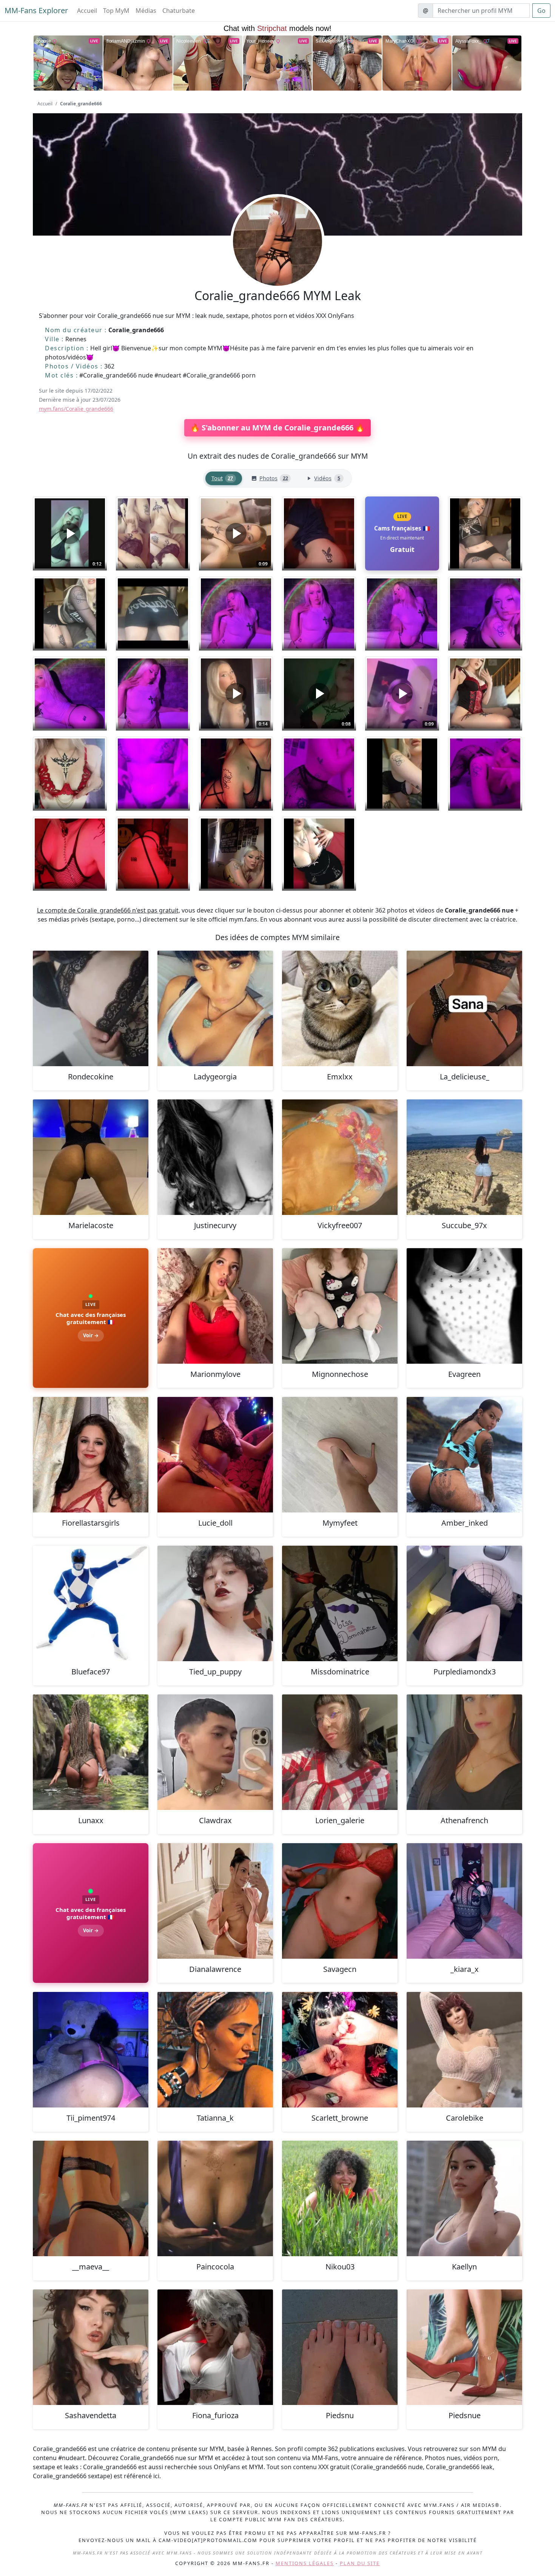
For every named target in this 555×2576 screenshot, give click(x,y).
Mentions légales (305, 2563)
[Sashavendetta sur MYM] (91, 2347)
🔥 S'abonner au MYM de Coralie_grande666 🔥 (277, 428)
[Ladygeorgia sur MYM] (215, 1008)
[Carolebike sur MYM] (464, 2050)
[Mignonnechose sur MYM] (340, 1306)
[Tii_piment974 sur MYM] (91, 2050)
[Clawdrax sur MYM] (215, 1752)
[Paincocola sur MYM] (215, 2198)
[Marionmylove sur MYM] (215, 1306)
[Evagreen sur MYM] (464, 1306)
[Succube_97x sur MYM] (464, 1157)
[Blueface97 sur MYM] (91, 1603)
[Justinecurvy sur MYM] (215, 1157)
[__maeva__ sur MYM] (91, 2198)
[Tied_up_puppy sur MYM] (215, 1603)
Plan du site (360, 2563)
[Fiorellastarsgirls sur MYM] (91, 1455)
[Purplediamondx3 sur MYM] (464, 1603)
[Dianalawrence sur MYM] (215, 1901)
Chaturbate (179, 11)
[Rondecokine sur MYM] (91, 1008)
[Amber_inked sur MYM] (464, 1455)
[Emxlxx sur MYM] (340, 1008)
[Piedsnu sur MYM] (340, 2347)
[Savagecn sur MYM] (340, 1901)
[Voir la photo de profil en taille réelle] (277, 262)
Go (541, 11)
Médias (146, 11)
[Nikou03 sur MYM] (340, 2198)
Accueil (87, 11)
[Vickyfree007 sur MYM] (340, 1157)
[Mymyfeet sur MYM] (340, 1455)
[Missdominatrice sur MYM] (340, 1603)
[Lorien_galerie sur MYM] (340, 1752)
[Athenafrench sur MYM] (464, 1752)
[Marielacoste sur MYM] (91, 1157)
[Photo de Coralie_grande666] (153, 533)
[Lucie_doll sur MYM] (215, 1455)
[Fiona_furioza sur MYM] (215, 2347)
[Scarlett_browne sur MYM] (340, 2050)
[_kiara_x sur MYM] (464, 1901)
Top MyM (116, 11)
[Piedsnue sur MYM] (464, 2347)
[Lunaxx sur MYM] (91, 1752)
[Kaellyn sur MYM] (464, 2198)
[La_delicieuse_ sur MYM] (464, 1008)
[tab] (224, 479)
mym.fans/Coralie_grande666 (76, 409)
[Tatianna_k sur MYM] (215, 2050)
